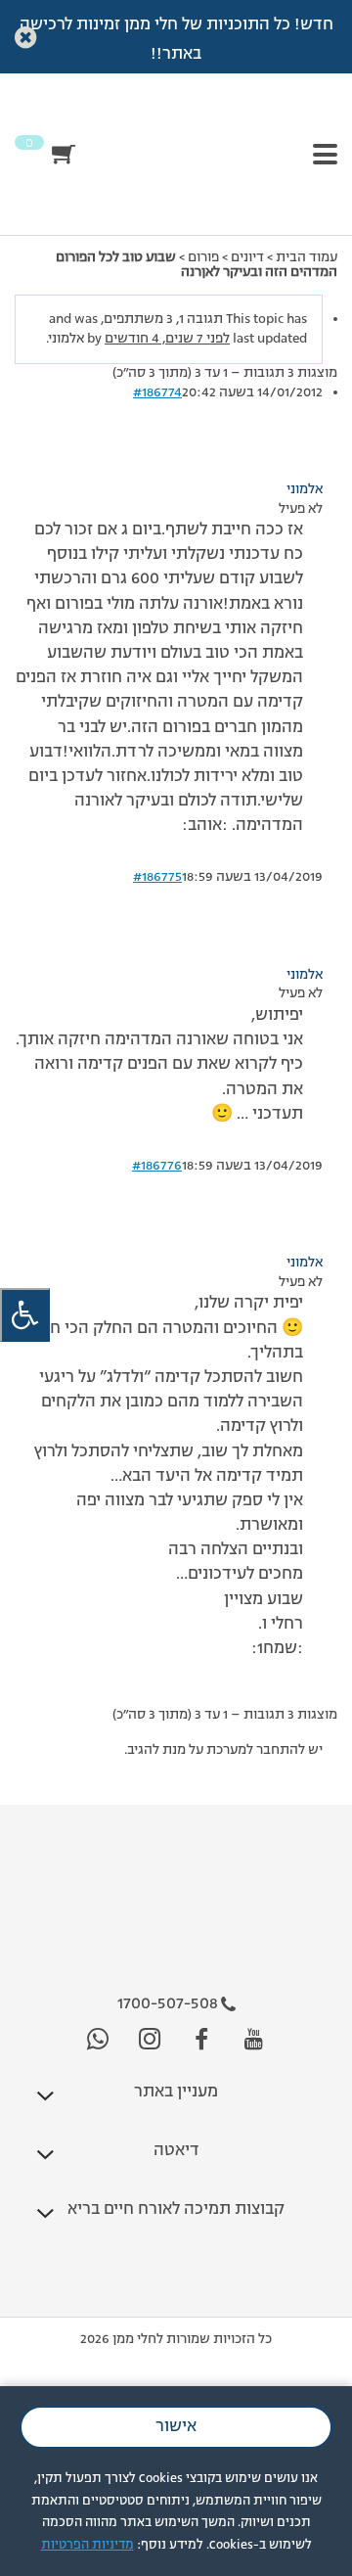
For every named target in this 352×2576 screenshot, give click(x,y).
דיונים (247, 257)
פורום (203, 257)
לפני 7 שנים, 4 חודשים (167, 339)
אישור (176, 2427)
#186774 (157, 392)
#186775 (157, 877)
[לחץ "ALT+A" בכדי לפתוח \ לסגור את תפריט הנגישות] (25, 1315)
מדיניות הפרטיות (88, 2545)
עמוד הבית (307, 257)
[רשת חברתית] (254, 2040)
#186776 (157, 1166)
